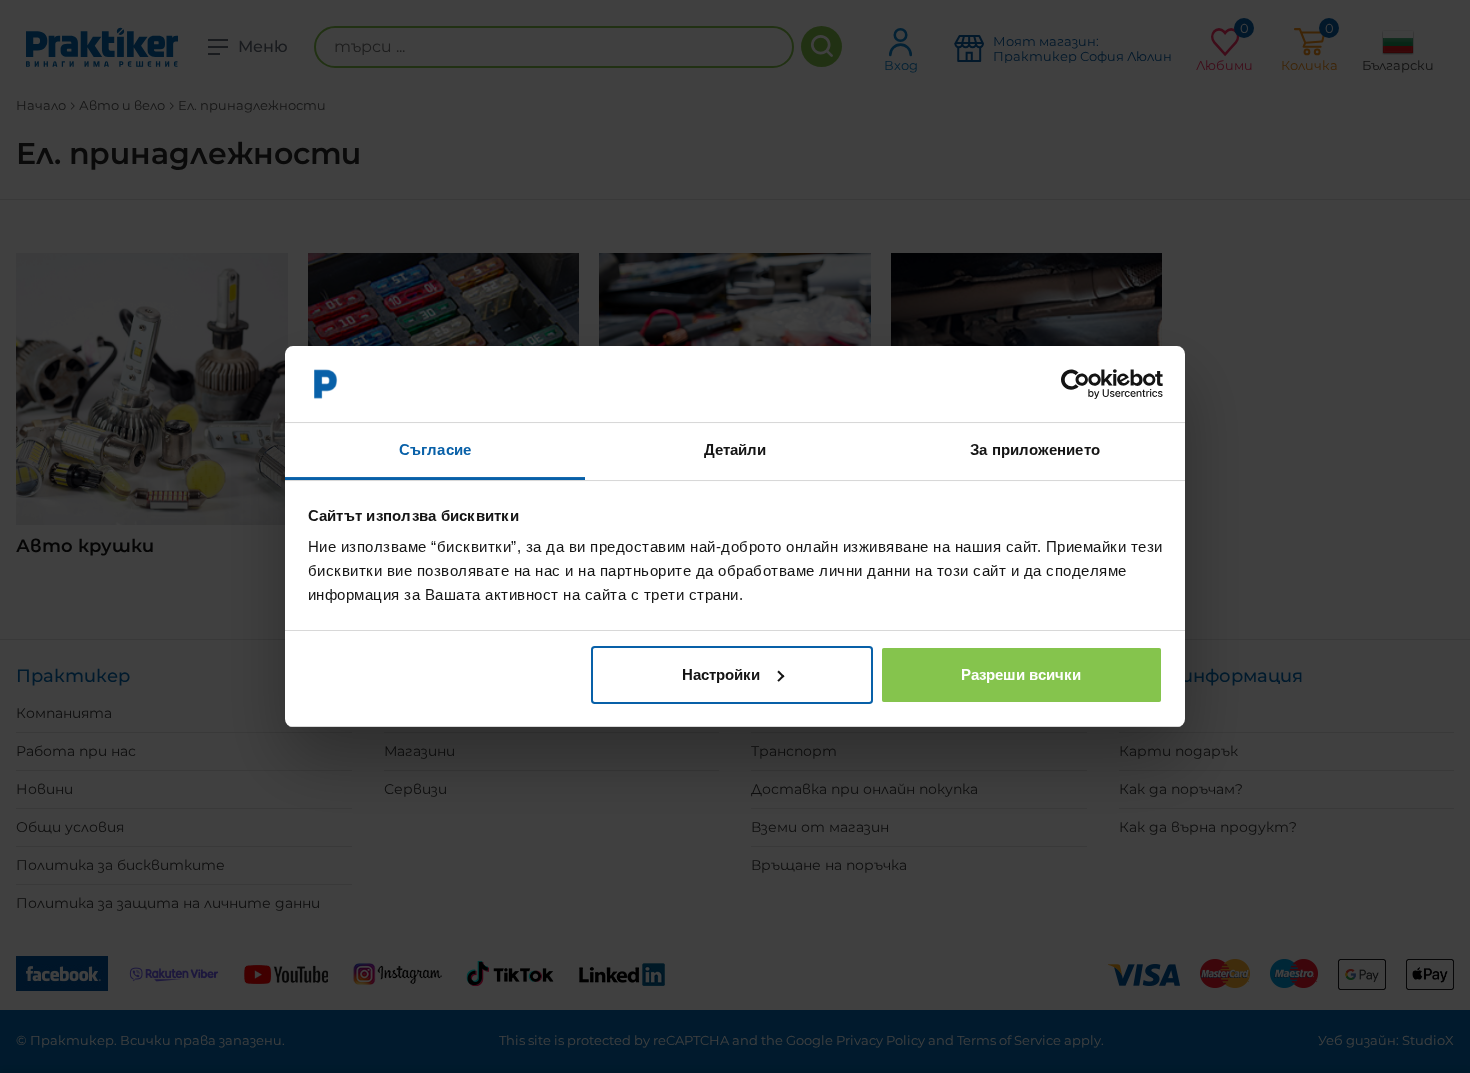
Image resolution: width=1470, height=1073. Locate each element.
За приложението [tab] (1035, 449)
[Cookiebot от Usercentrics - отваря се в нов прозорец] (1075, 384)
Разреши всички (1021, 674)
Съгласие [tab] (435, 449)
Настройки (721, 674)
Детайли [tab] (735, 449)
